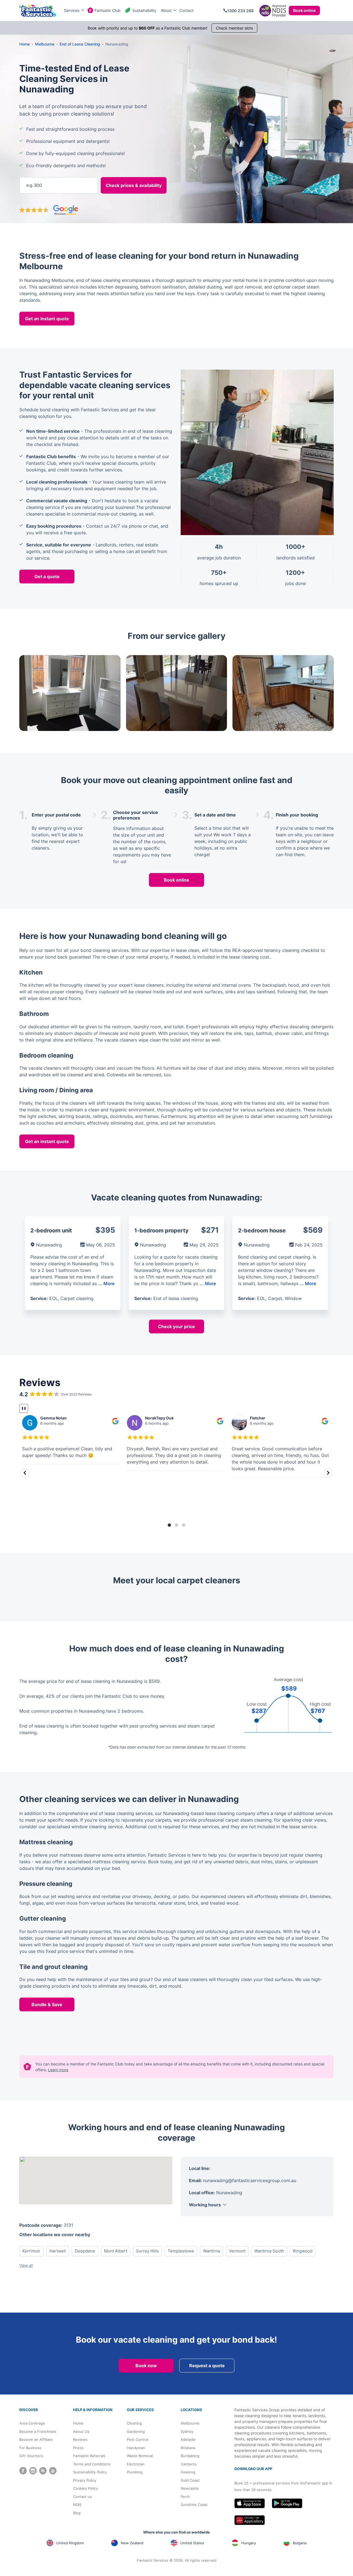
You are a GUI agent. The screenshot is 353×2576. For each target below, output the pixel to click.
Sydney (187, 2431)
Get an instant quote (47, 319)
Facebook (23, 2471)
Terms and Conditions (92, 2464)
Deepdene (85, 2251)
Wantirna (212, 2251)
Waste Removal (140, 2456)
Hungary (249, 2543)
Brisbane (188, 2448)
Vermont (237, 2251)
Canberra (188, 2464)
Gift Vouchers (31, 2456)
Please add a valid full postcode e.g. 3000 (57, 166)
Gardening (136, 2431)
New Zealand (132, 2543)
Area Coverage (32, 2423)
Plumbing (135, 2472)
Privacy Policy (85, 2480)
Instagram (33, 2471)
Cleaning (134, 2423)
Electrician (136, 2464)
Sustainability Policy (90, 2472)
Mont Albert (116, 2251)
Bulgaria (300, 2543)
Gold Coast (190, 2480)
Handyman (136, 2448)
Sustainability (144, 10)
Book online (304, 10)
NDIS (77, 2505)
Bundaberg (190, 2456)
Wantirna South (269, 2251)
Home (78, 2423)
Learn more (58, 2070)
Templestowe (181, 2251)
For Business (30, 2448)
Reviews (80, 2439)
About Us (81, 2431)
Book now (146, 2366)
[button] (25, 1473)
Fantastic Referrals (89, 2456)
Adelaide (188, 2439)
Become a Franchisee (38, 2431)
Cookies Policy (85, 2488)
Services (72, 10)
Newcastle (190, 2488)
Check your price (176, 1326)
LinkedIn (43, 2471)
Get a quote (47, 576)
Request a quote (207, 2366)
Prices (78, 2448)
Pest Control (138, 2439)
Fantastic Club (108, 10)
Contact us (82, 2497)
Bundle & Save (47, 2004)
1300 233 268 (240, 11)
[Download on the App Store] (250, 2503)
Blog (77, 2513)
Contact (186, 10)
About (166, 10)
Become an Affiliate (36, 2439)
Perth (185, 2497)
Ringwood (303, 2251)
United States (192, 2543)
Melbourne (190, 2423)
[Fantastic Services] (38, 11)
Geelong (188, 2472)
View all (26, 2265)
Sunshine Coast (194, 2505)
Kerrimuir (31, 2251)
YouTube (53, 2471)
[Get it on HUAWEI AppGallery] (250, 2520)
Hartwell (58, 2251)
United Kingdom (70, 2543)
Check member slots (234, 28)
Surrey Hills (147, 2251)
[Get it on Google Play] (287, 2503)
